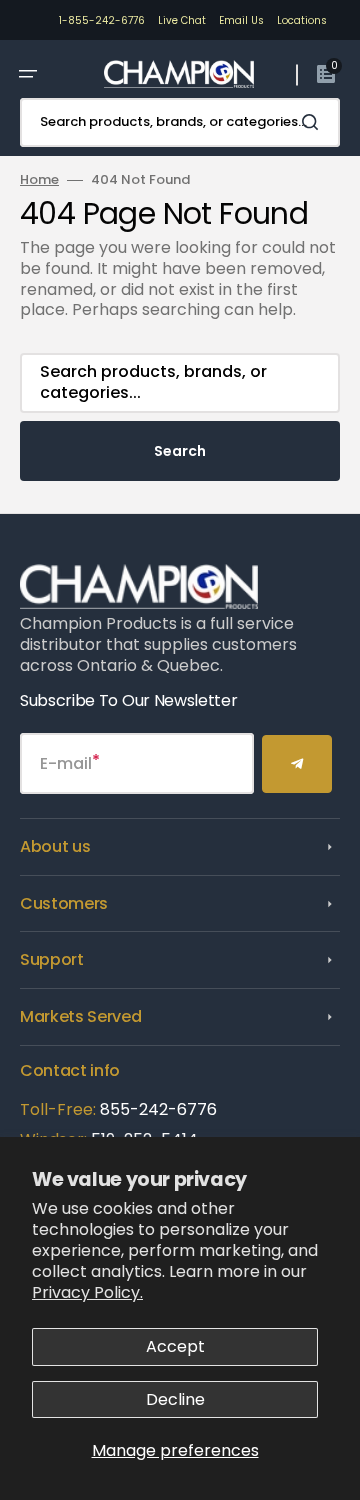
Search (180, 451)
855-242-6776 (158, 1109)
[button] (28, 74)
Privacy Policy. (87, 1292)
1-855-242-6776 (102, 20)
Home (39, 180)
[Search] (314, 122)
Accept (175, 1346)
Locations (302, 20)
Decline (175, 1399)
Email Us (241, 20)
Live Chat (182, 20)
